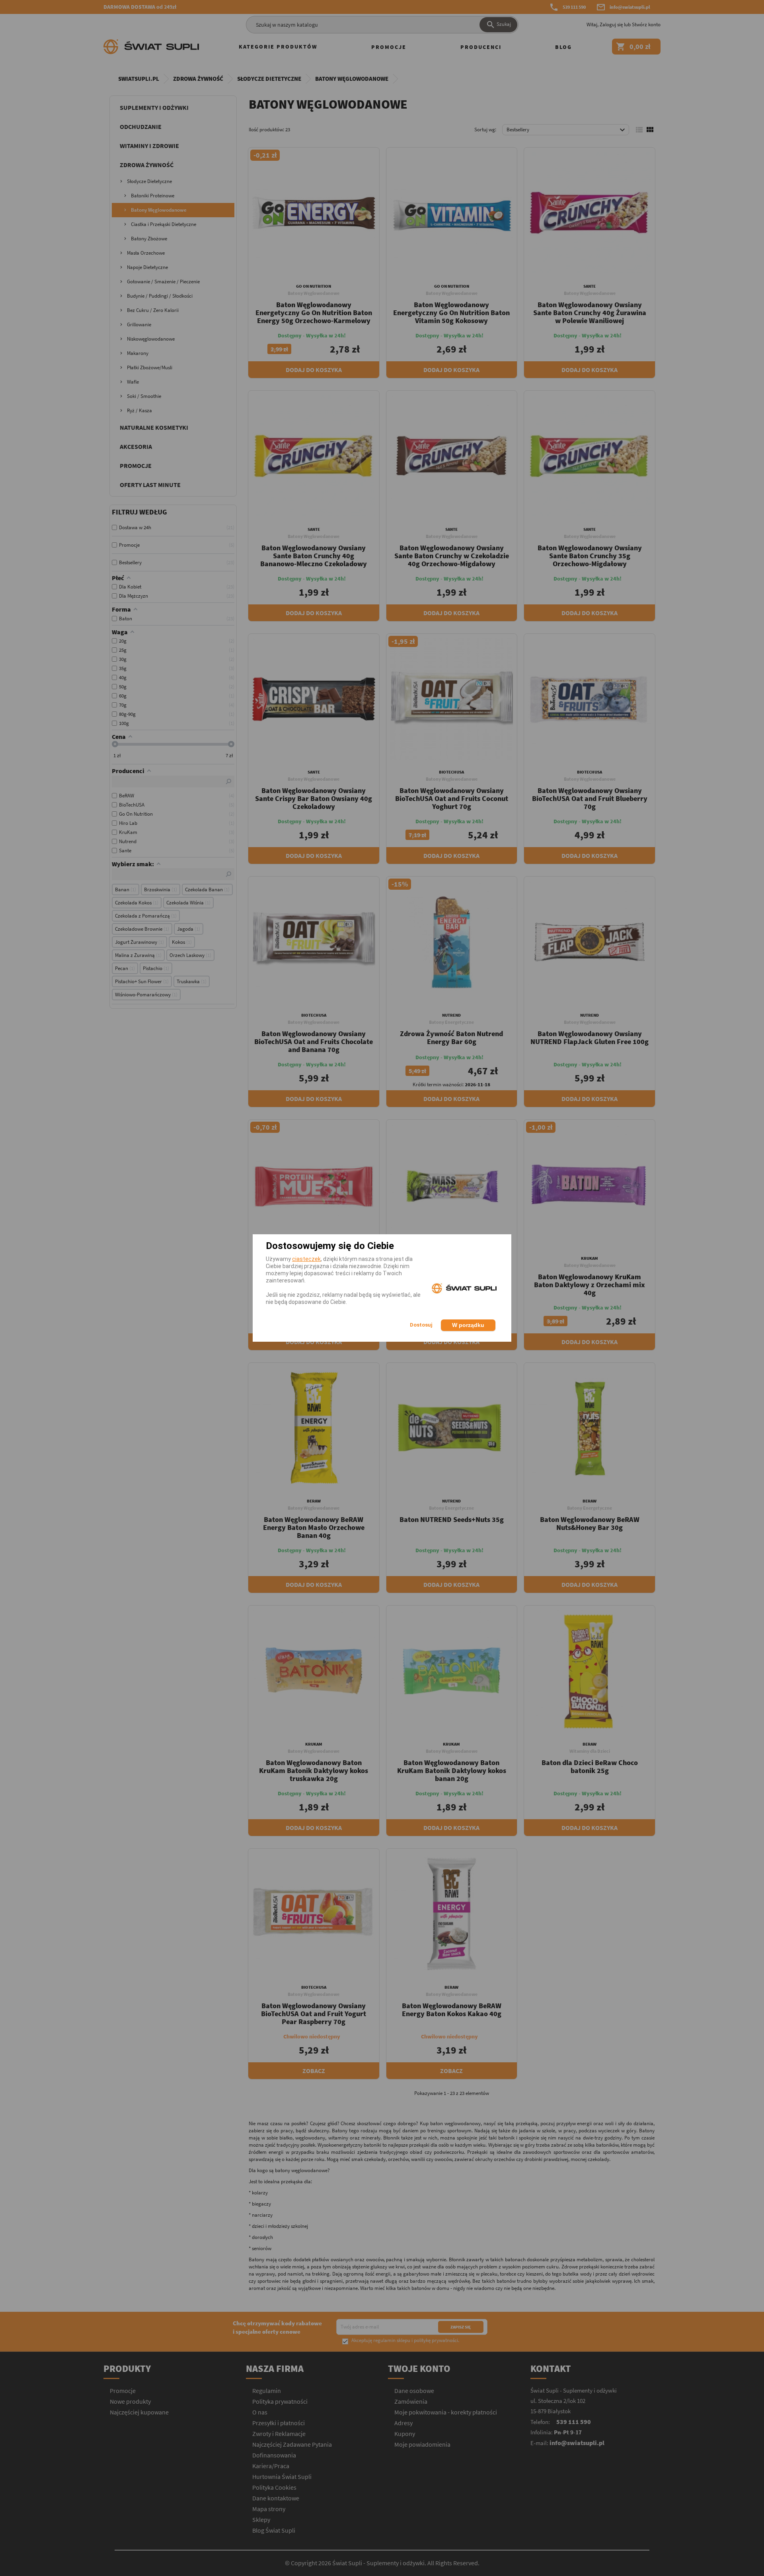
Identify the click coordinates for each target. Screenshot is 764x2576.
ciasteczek (306, 1259)
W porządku (468, 1325)
